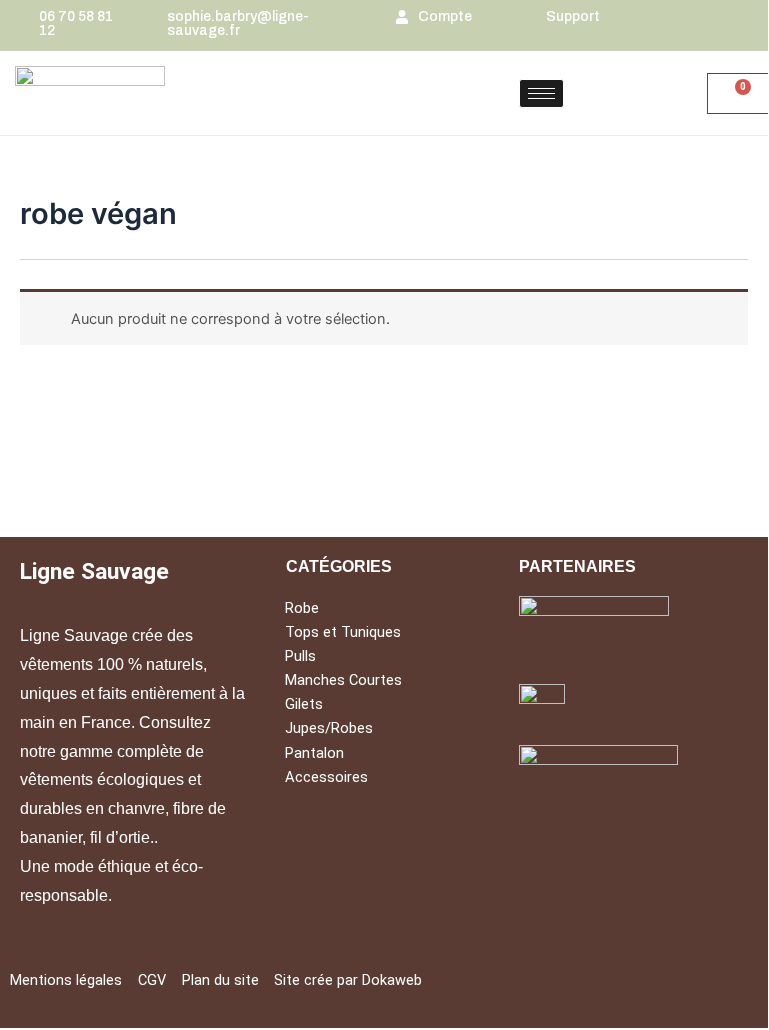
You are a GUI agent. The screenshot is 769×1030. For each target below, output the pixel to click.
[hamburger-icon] (541, 93)
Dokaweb (392, 980)
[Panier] (738, 93)
